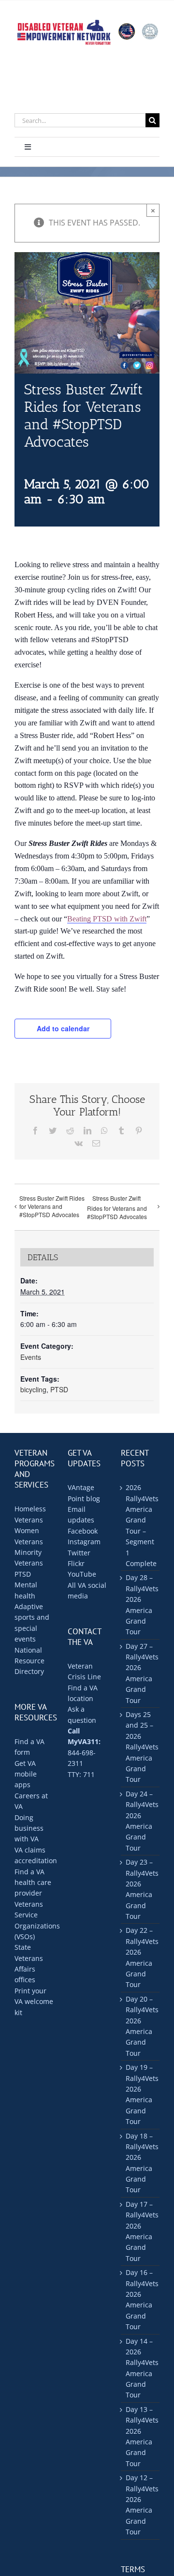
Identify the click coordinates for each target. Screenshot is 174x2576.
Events (31, 1357)
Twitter (79, 1553)
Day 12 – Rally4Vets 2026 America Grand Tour (140, 2505)
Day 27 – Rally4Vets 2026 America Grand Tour (140, 1673)
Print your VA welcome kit (34, 2002)
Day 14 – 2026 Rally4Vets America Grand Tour (140, 2368)
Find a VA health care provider (33, 1883)
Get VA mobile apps (26, 1774)
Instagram (84, 1542)
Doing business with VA (29, 1828)
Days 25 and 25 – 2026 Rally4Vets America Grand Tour (140, 1747)
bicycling (33, 1389)
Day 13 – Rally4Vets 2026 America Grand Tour (140, 2436)
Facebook (83, 1531)
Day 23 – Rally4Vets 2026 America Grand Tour (140, 1889)
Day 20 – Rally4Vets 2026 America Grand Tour (140, 2026)
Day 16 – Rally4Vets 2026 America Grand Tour (140, 2299)
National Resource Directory (29, 1661)
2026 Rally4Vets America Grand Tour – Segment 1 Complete (140, 1525)
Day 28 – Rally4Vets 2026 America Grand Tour (140, 1604)
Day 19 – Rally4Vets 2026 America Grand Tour (140, 2094)
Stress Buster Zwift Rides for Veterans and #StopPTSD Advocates (52, 1206)
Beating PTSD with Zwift (107, 919)
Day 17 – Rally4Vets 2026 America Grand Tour (140, 2231)
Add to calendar (63, 1028)
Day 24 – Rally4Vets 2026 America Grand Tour (140, 1821)
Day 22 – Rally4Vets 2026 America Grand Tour (140, 1957)
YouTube (82, 1574)
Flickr (76, 1563)
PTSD (59, 1389)
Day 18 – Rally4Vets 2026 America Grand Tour (140, 2163)
